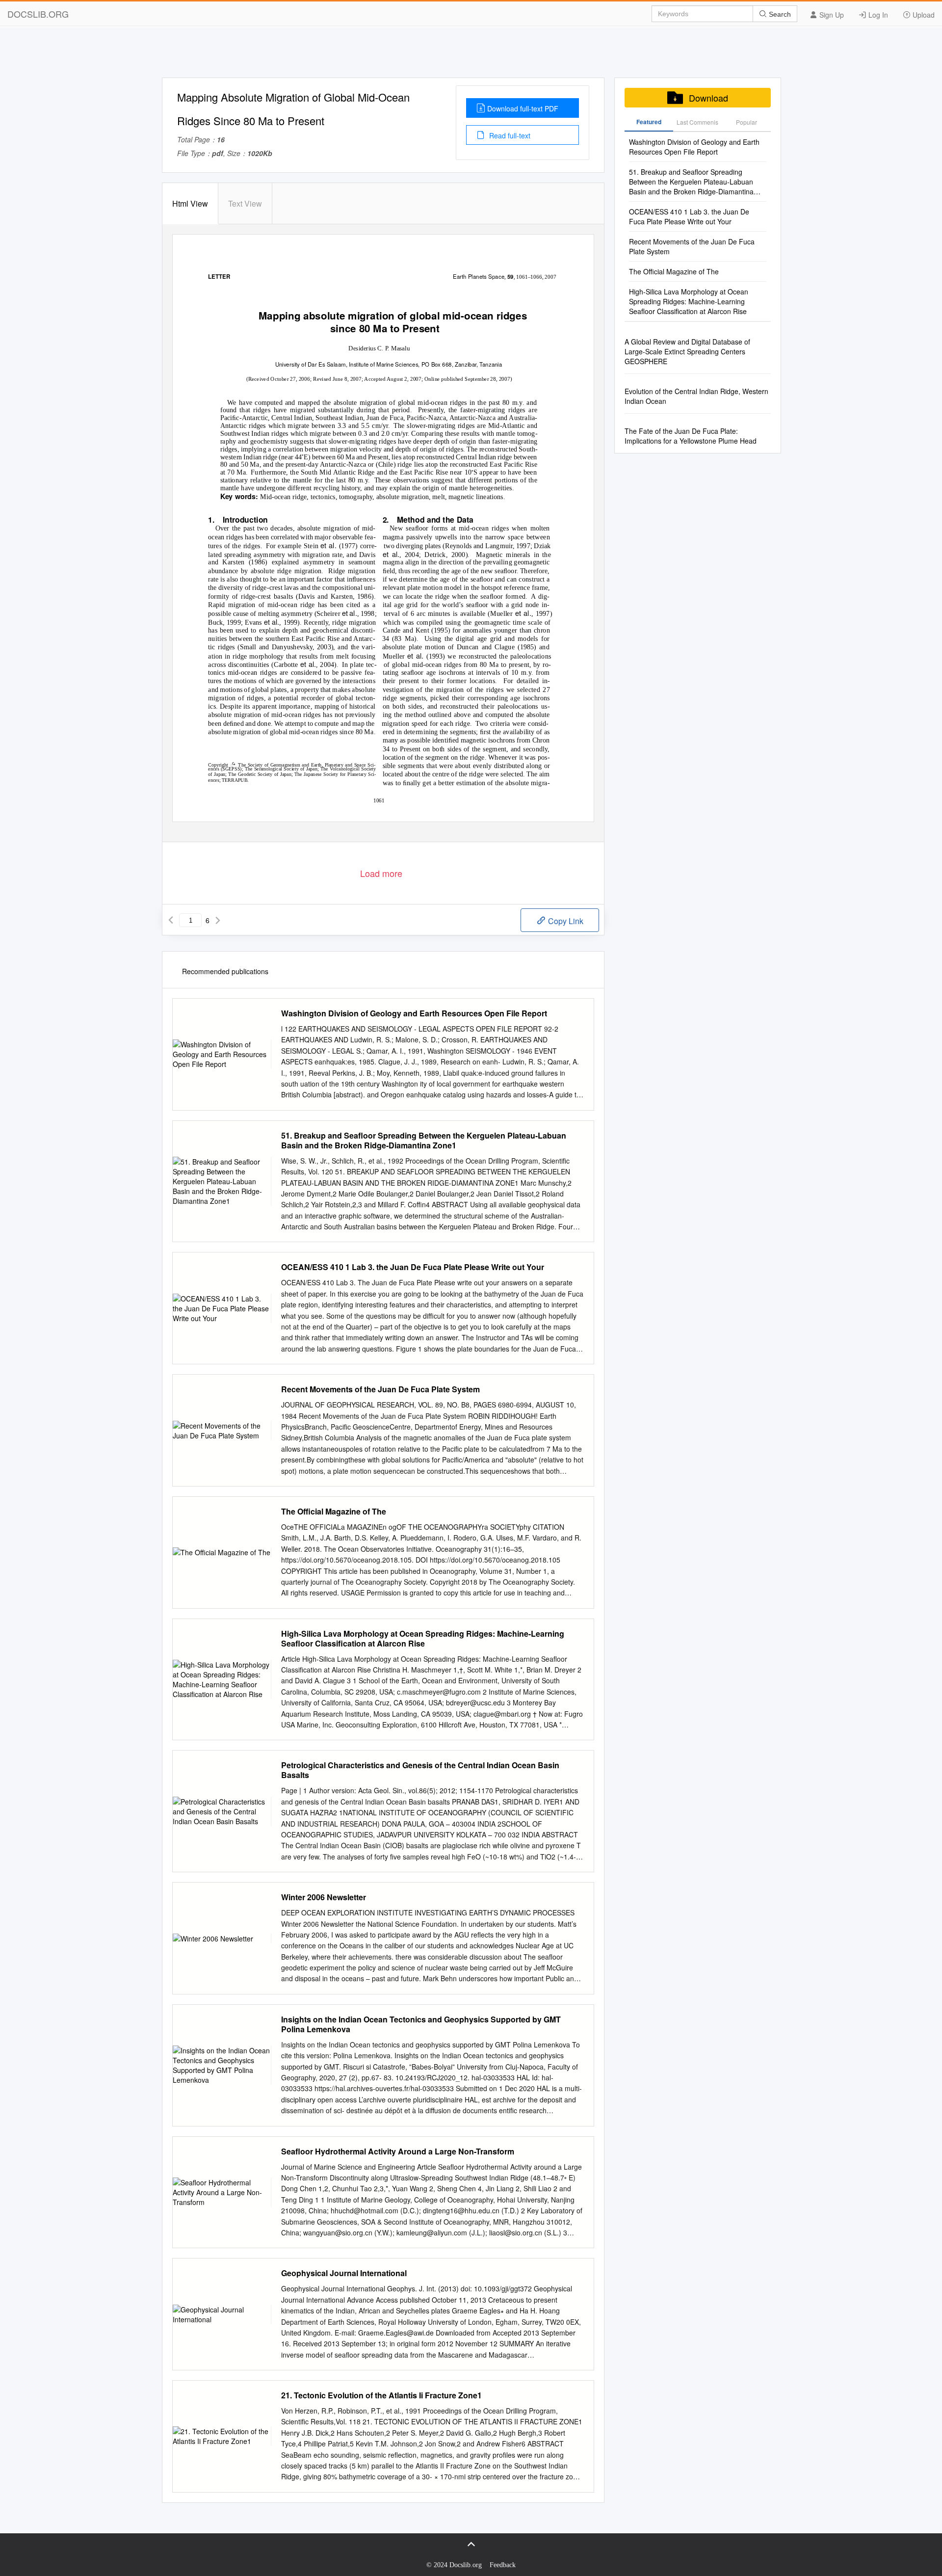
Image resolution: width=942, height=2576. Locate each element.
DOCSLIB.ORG (38, 14)
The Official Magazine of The (334, 1512)
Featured (649, 122)
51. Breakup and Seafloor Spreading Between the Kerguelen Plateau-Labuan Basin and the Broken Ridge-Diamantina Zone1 (424, 1141)
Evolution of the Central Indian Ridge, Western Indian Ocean (696, 396)
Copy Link (565, 921)
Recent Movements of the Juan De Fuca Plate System (380, 1389)
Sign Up (831, 15)
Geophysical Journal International (344, 2273)
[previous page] (171, 920)
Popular (746, 122)
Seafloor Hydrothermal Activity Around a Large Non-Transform (398, 2151)
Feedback (503, 2565)
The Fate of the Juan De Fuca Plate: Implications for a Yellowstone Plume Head (691, 436)
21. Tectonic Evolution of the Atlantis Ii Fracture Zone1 (381, 2395)
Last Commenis (697, 122)
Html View (190, 203)
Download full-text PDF (523, 108)
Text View (245, 203)
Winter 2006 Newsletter (324, 1897)
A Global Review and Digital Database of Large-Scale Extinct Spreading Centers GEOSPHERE (687, 351)
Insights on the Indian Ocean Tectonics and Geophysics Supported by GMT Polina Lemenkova (421, 2024)
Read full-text (509, 135)
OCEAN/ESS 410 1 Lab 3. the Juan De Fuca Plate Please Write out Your (413, 1267)
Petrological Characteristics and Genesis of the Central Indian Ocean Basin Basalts (420, 1770)
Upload (923, 15)
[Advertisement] (471, 55)
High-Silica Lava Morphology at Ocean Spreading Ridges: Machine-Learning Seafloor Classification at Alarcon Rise (423, 1639)
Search (779, 14)
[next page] (218, 920)
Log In (877, 15)
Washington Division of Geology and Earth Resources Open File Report (414, 1013)
